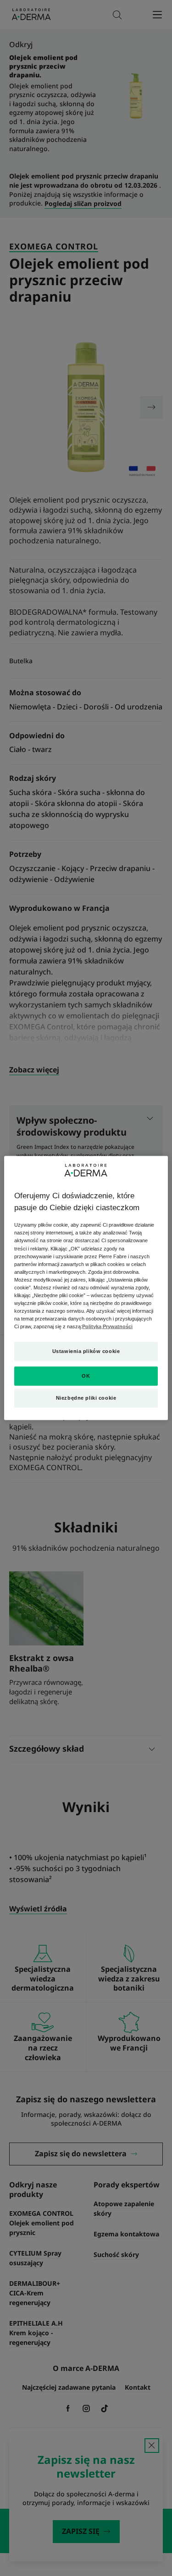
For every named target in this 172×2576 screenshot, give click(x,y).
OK (86, 1376)
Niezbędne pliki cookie (86, 1398)
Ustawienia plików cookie (86, 1351)
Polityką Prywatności (107, 1326)
